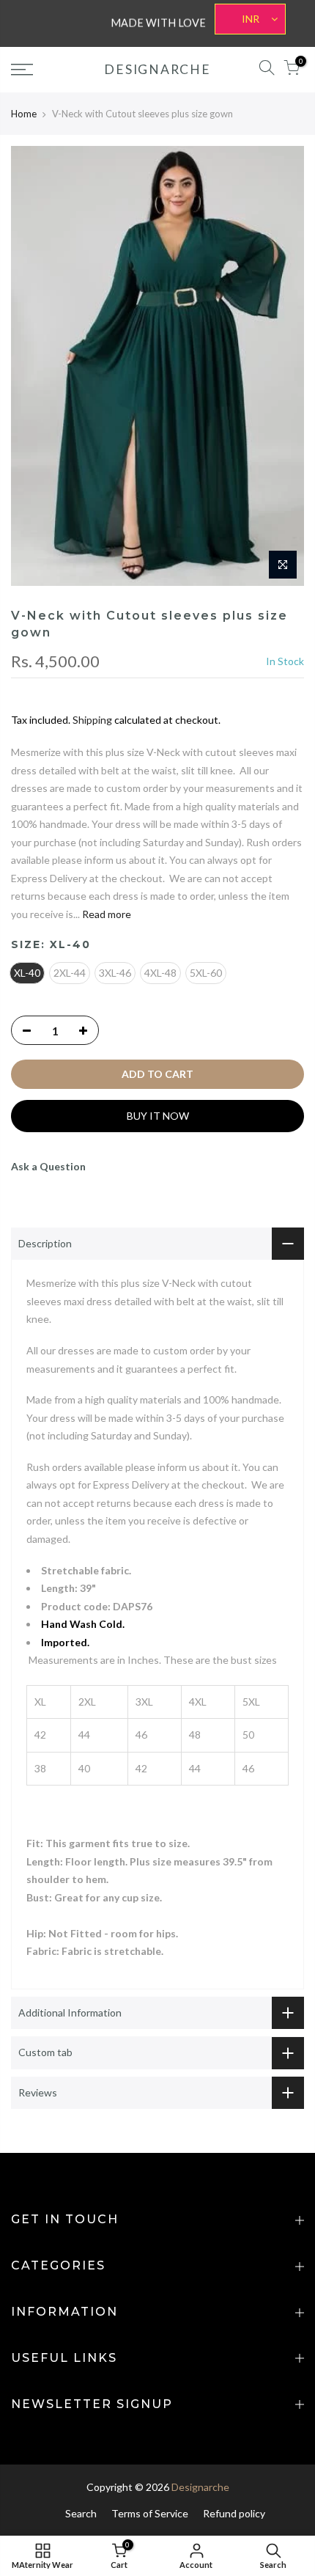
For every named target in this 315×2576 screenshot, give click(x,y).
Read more (105, 914)
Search (81, 2513)
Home (24, 114)
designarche (157, 70)
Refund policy (234, 2513)
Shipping (92, 720)
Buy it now (158, 1116)
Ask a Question (48, 1166)
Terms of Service (150, 2513)
